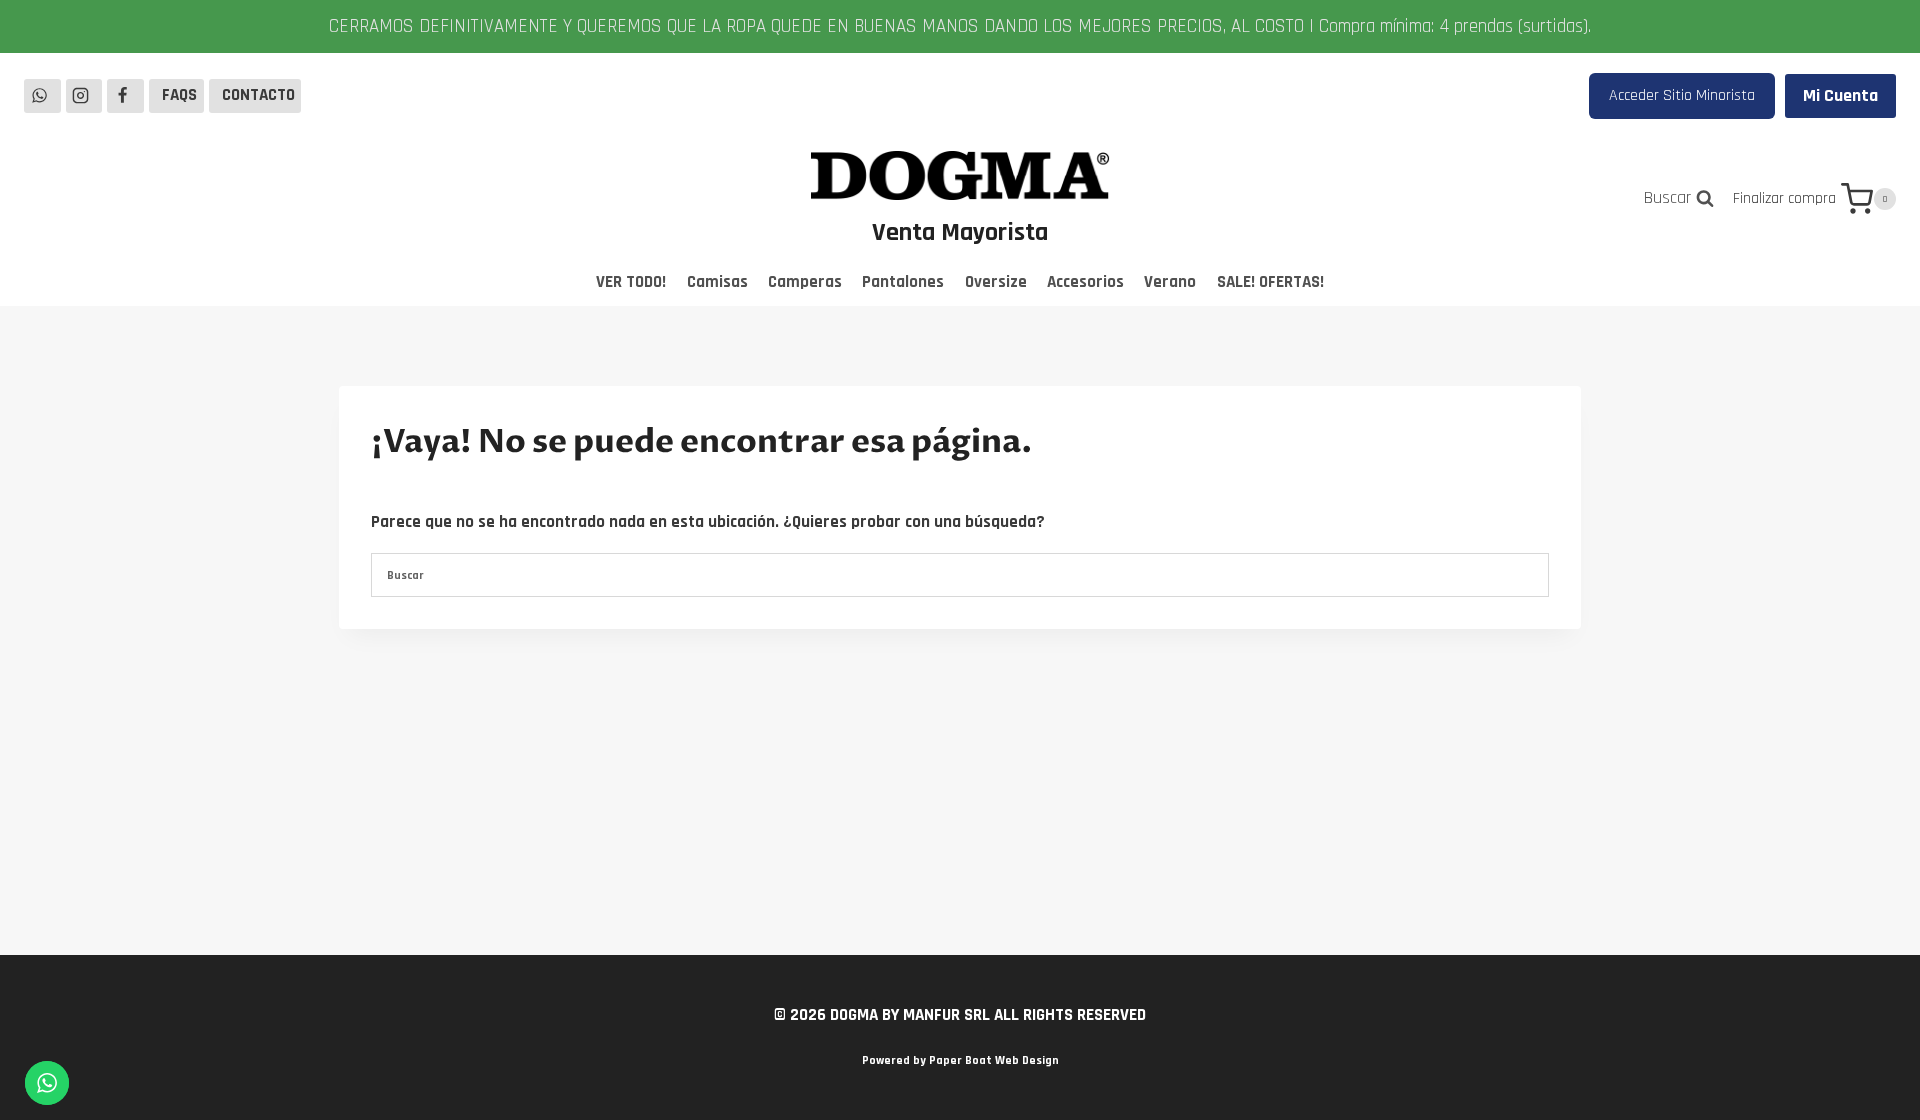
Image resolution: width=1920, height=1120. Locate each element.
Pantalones (903, 282)
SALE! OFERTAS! (1270, 282)
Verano (1170, 282)
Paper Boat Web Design (994, 1060)
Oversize (996, 282)
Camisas (717, 282)
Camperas (805, 282)
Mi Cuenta (1840, 95)
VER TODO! (631, 282)
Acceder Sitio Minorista (1682, 95)
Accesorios (1085, 282)
